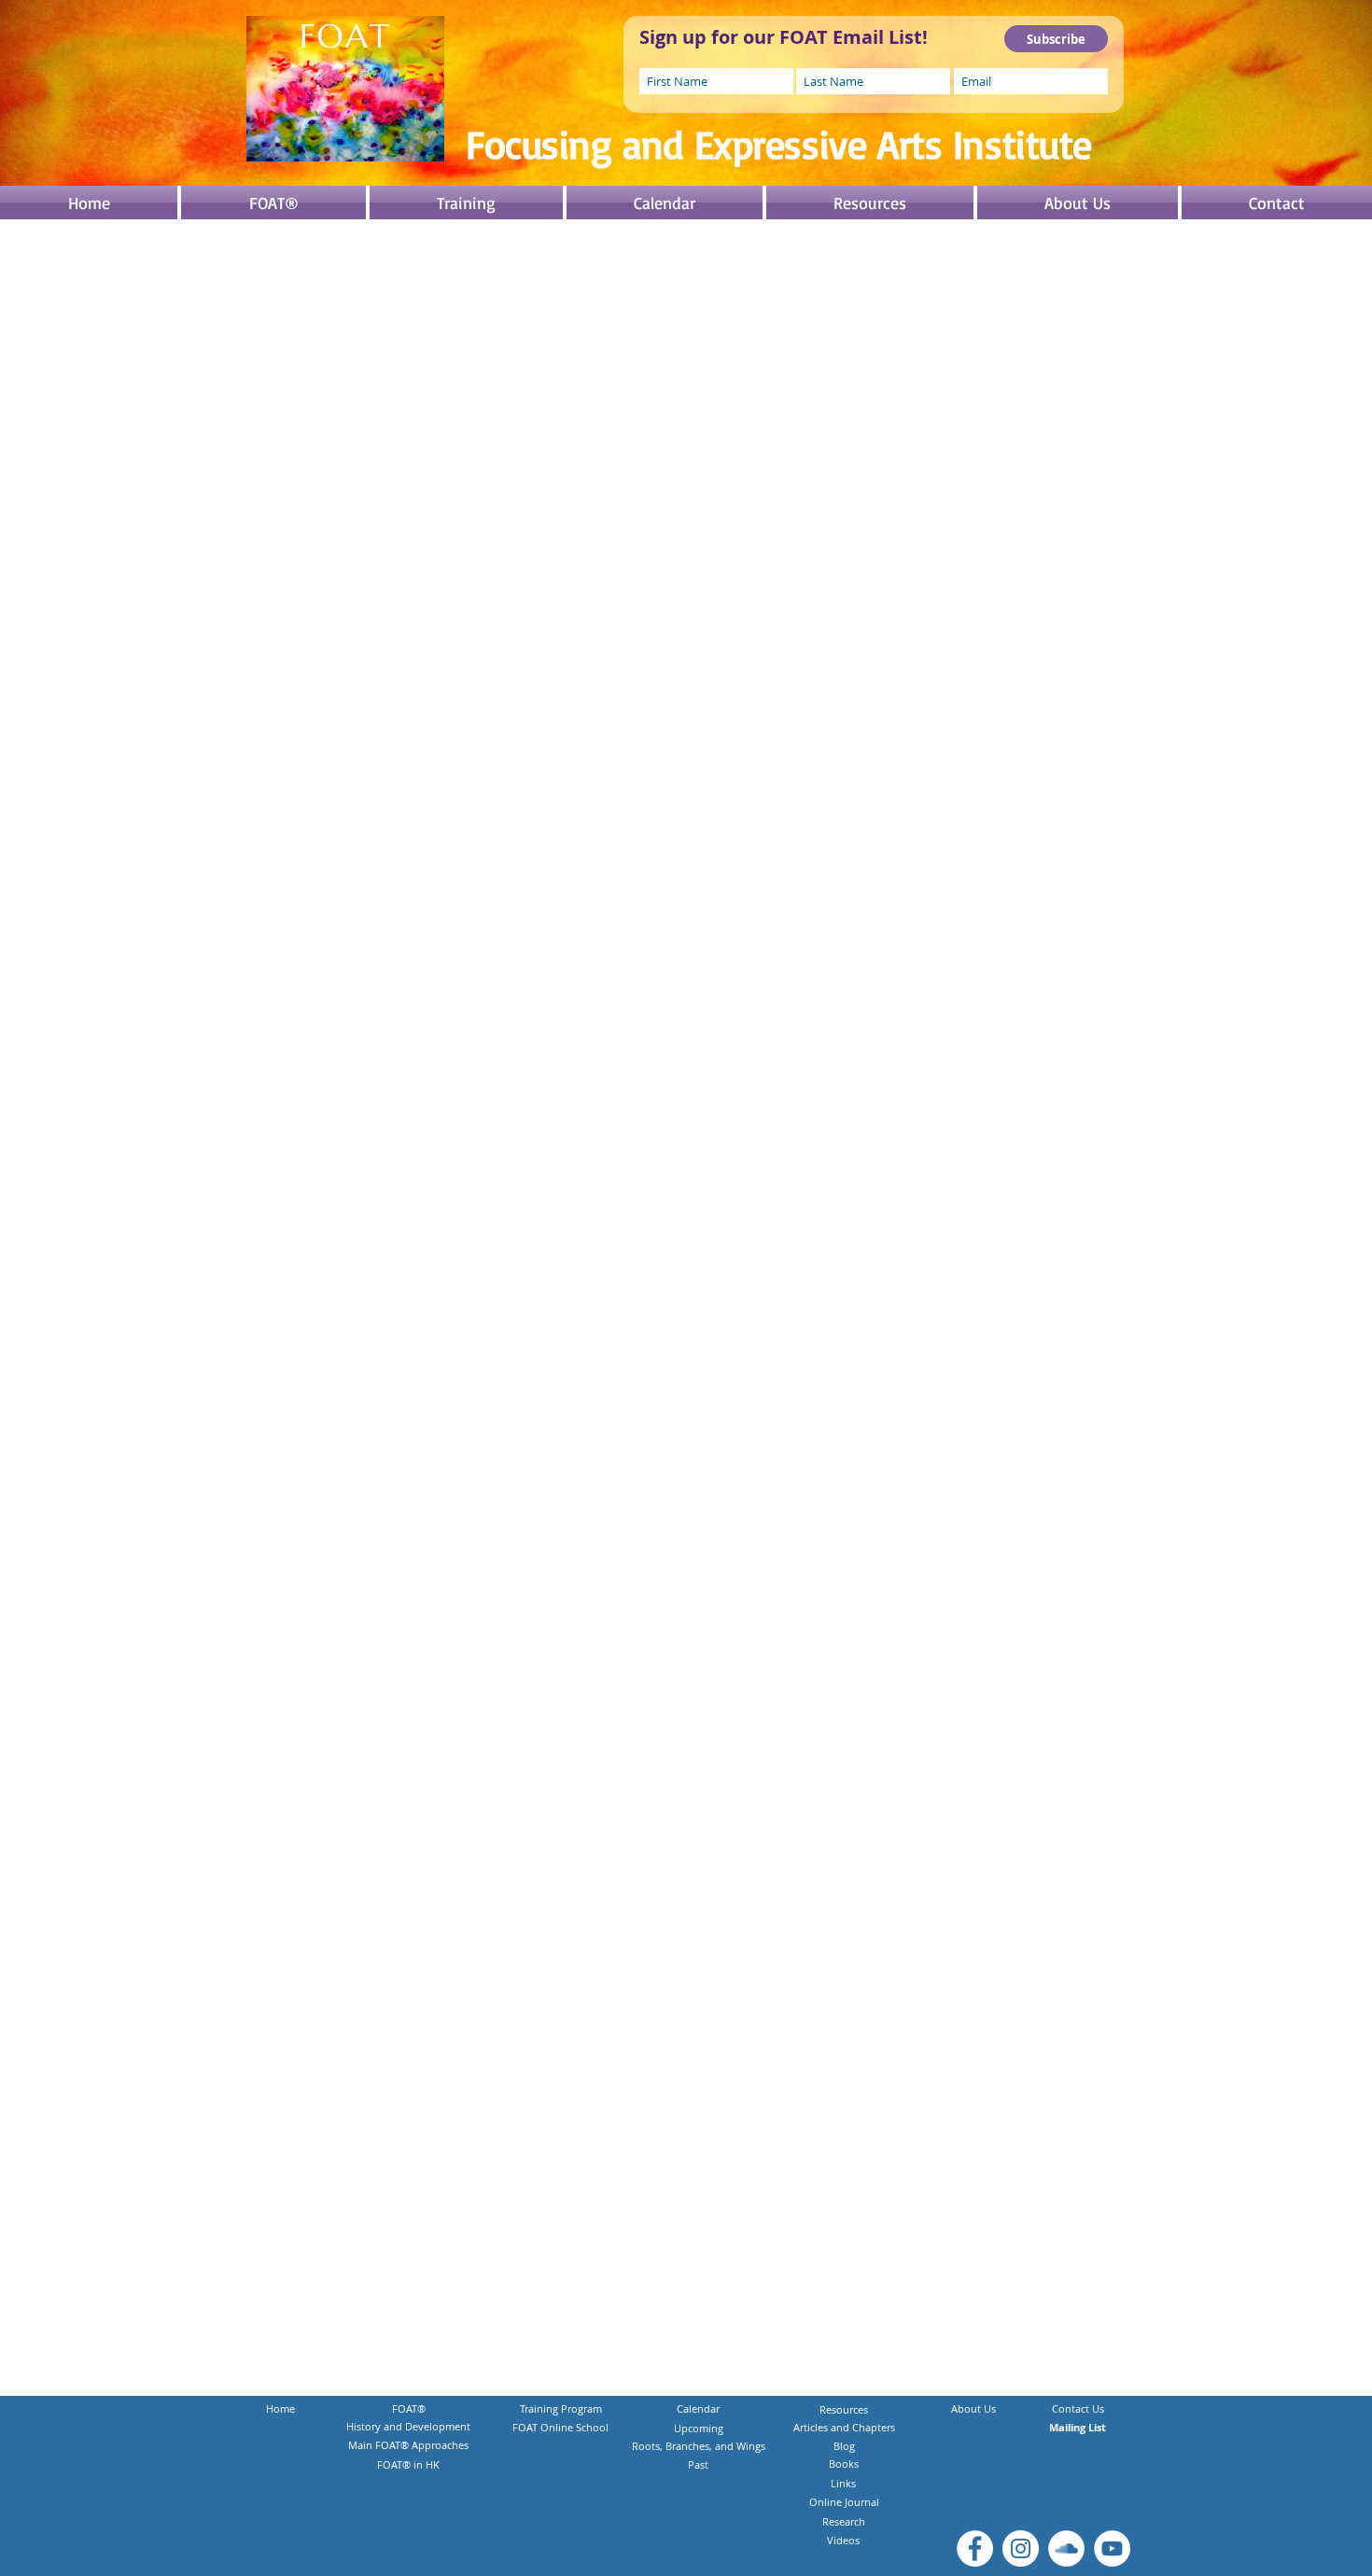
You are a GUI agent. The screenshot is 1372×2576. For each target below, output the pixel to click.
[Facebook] (975, 2548)
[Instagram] (1021, 2548)
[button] (466, 203)
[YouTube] (1112, 2548)
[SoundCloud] (1066, 2548)
